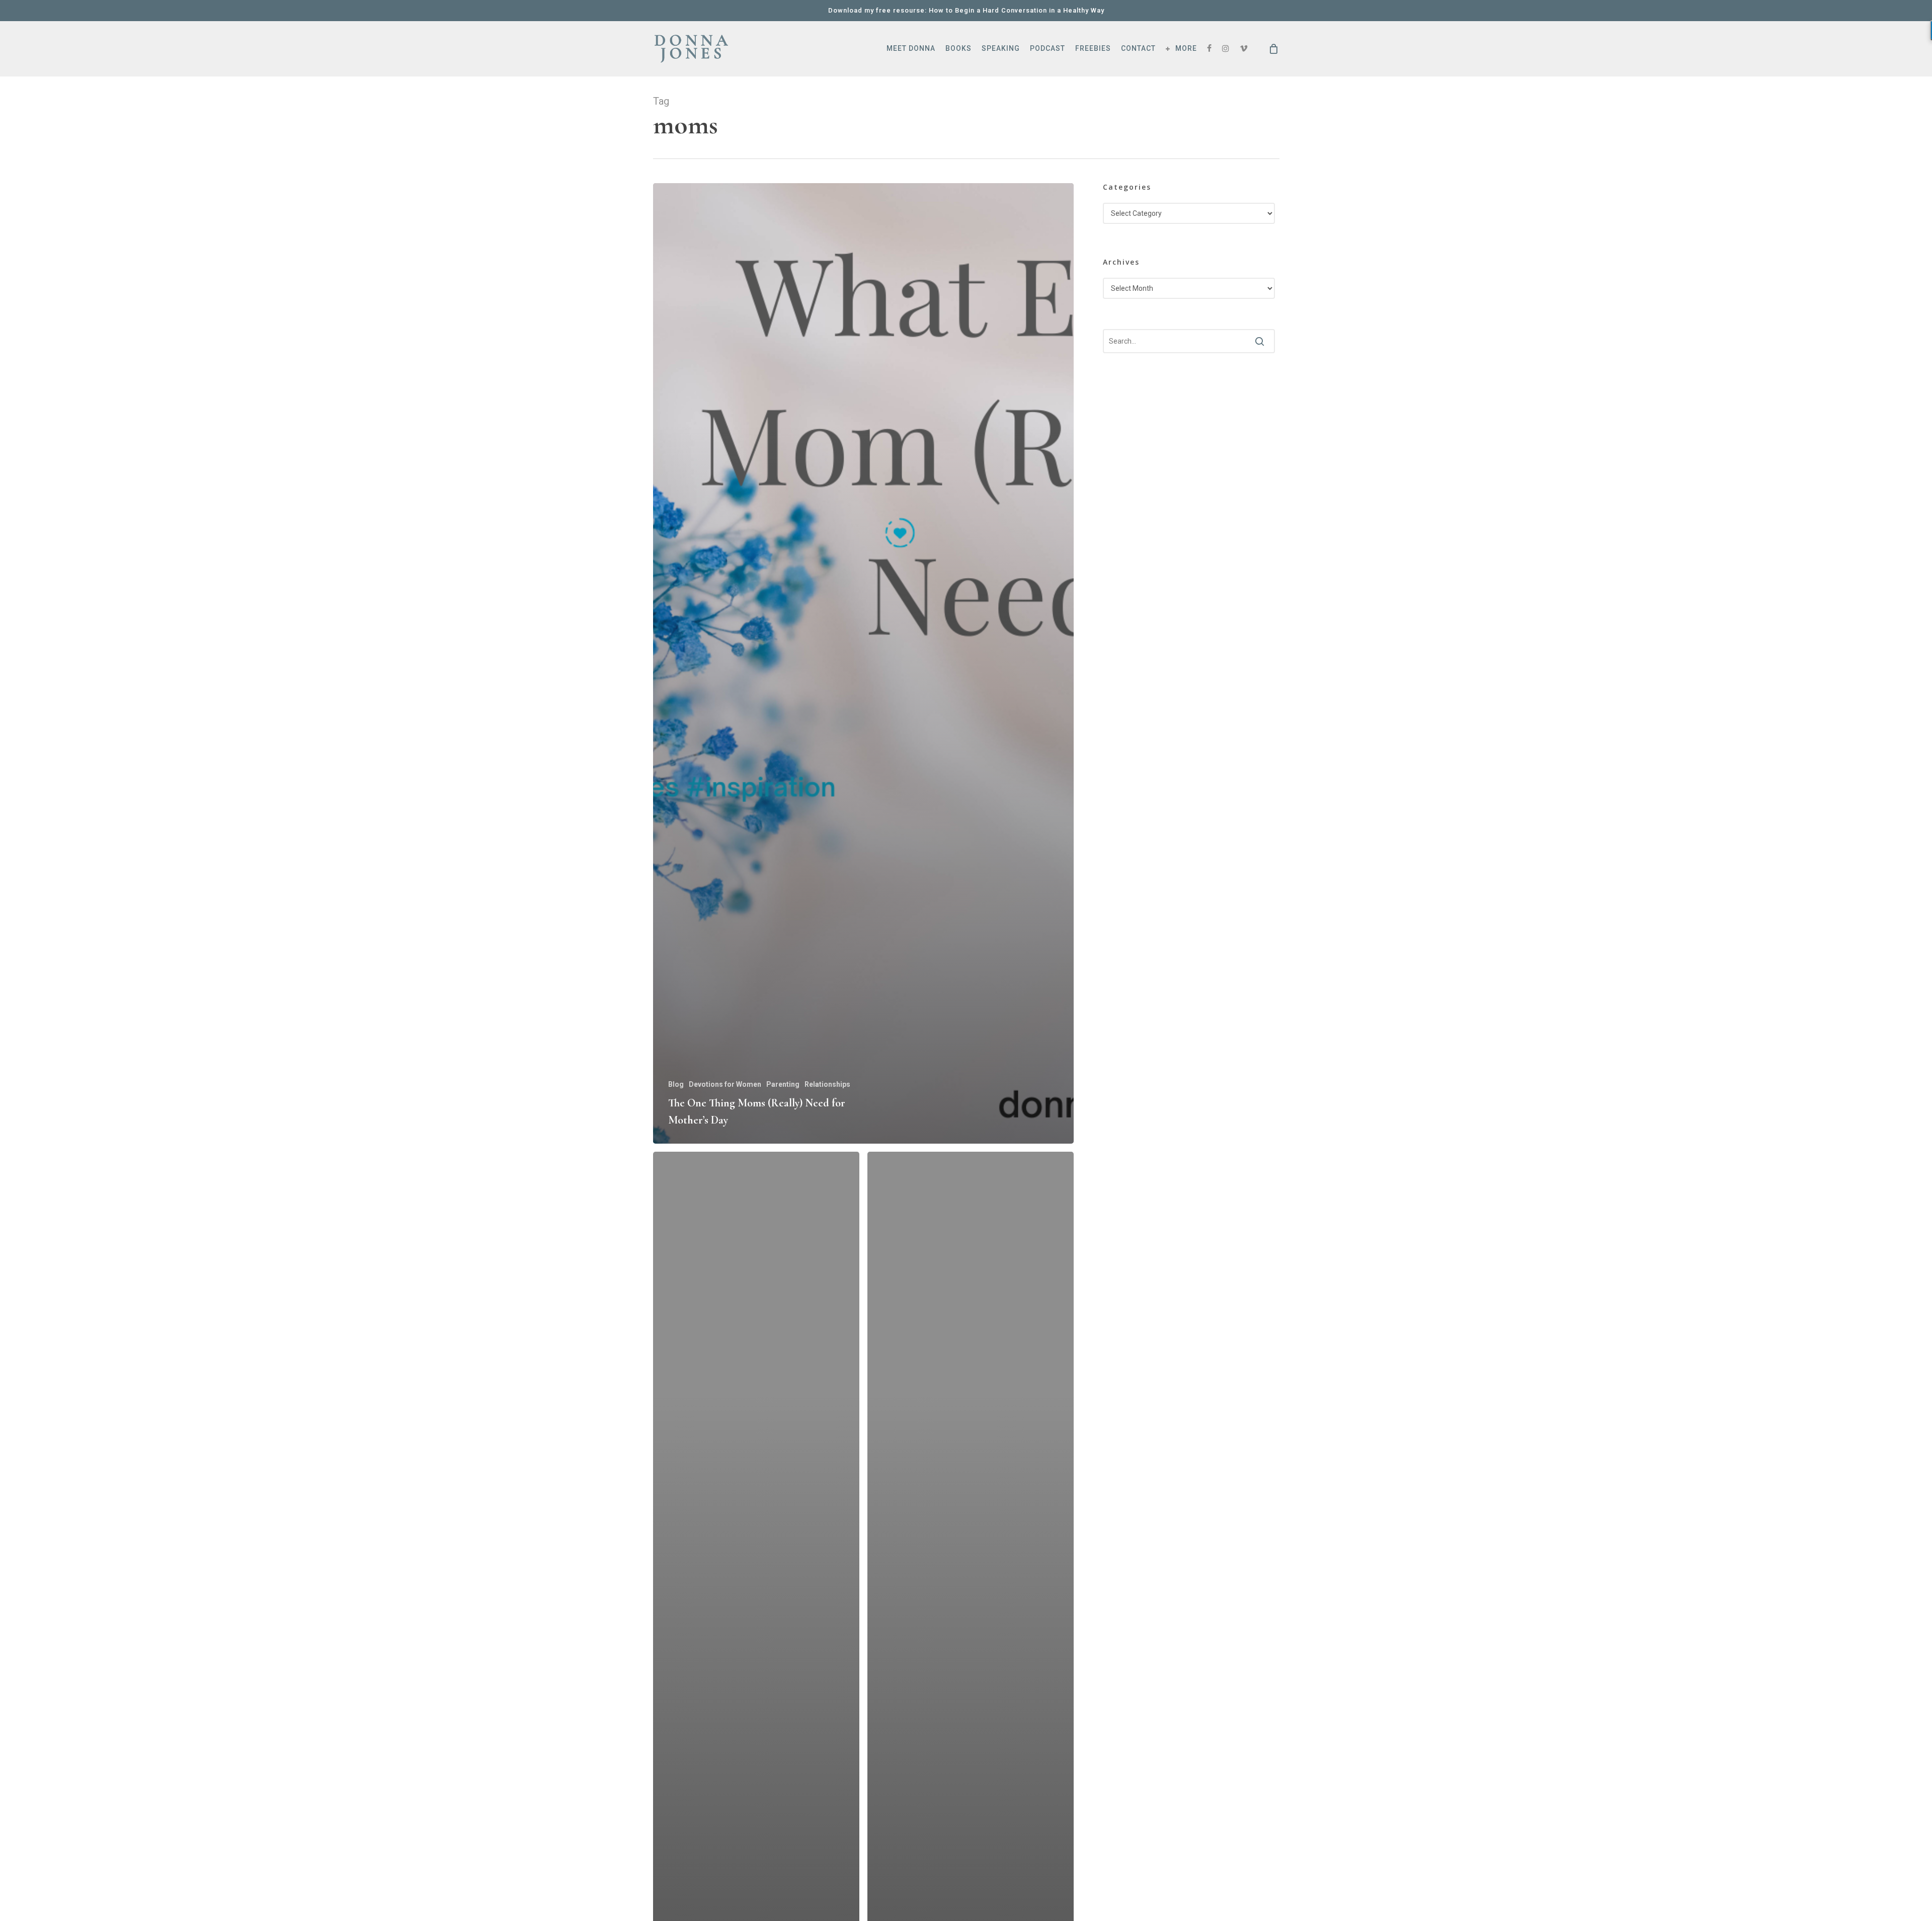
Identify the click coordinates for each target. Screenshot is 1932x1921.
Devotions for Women (725, 1084)
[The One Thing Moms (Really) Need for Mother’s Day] (864, 663)
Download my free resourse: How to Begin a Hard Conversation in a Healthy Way (966, 10)
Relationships (827, 1084)
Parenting (783, 1084)
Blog (676, 1084)
